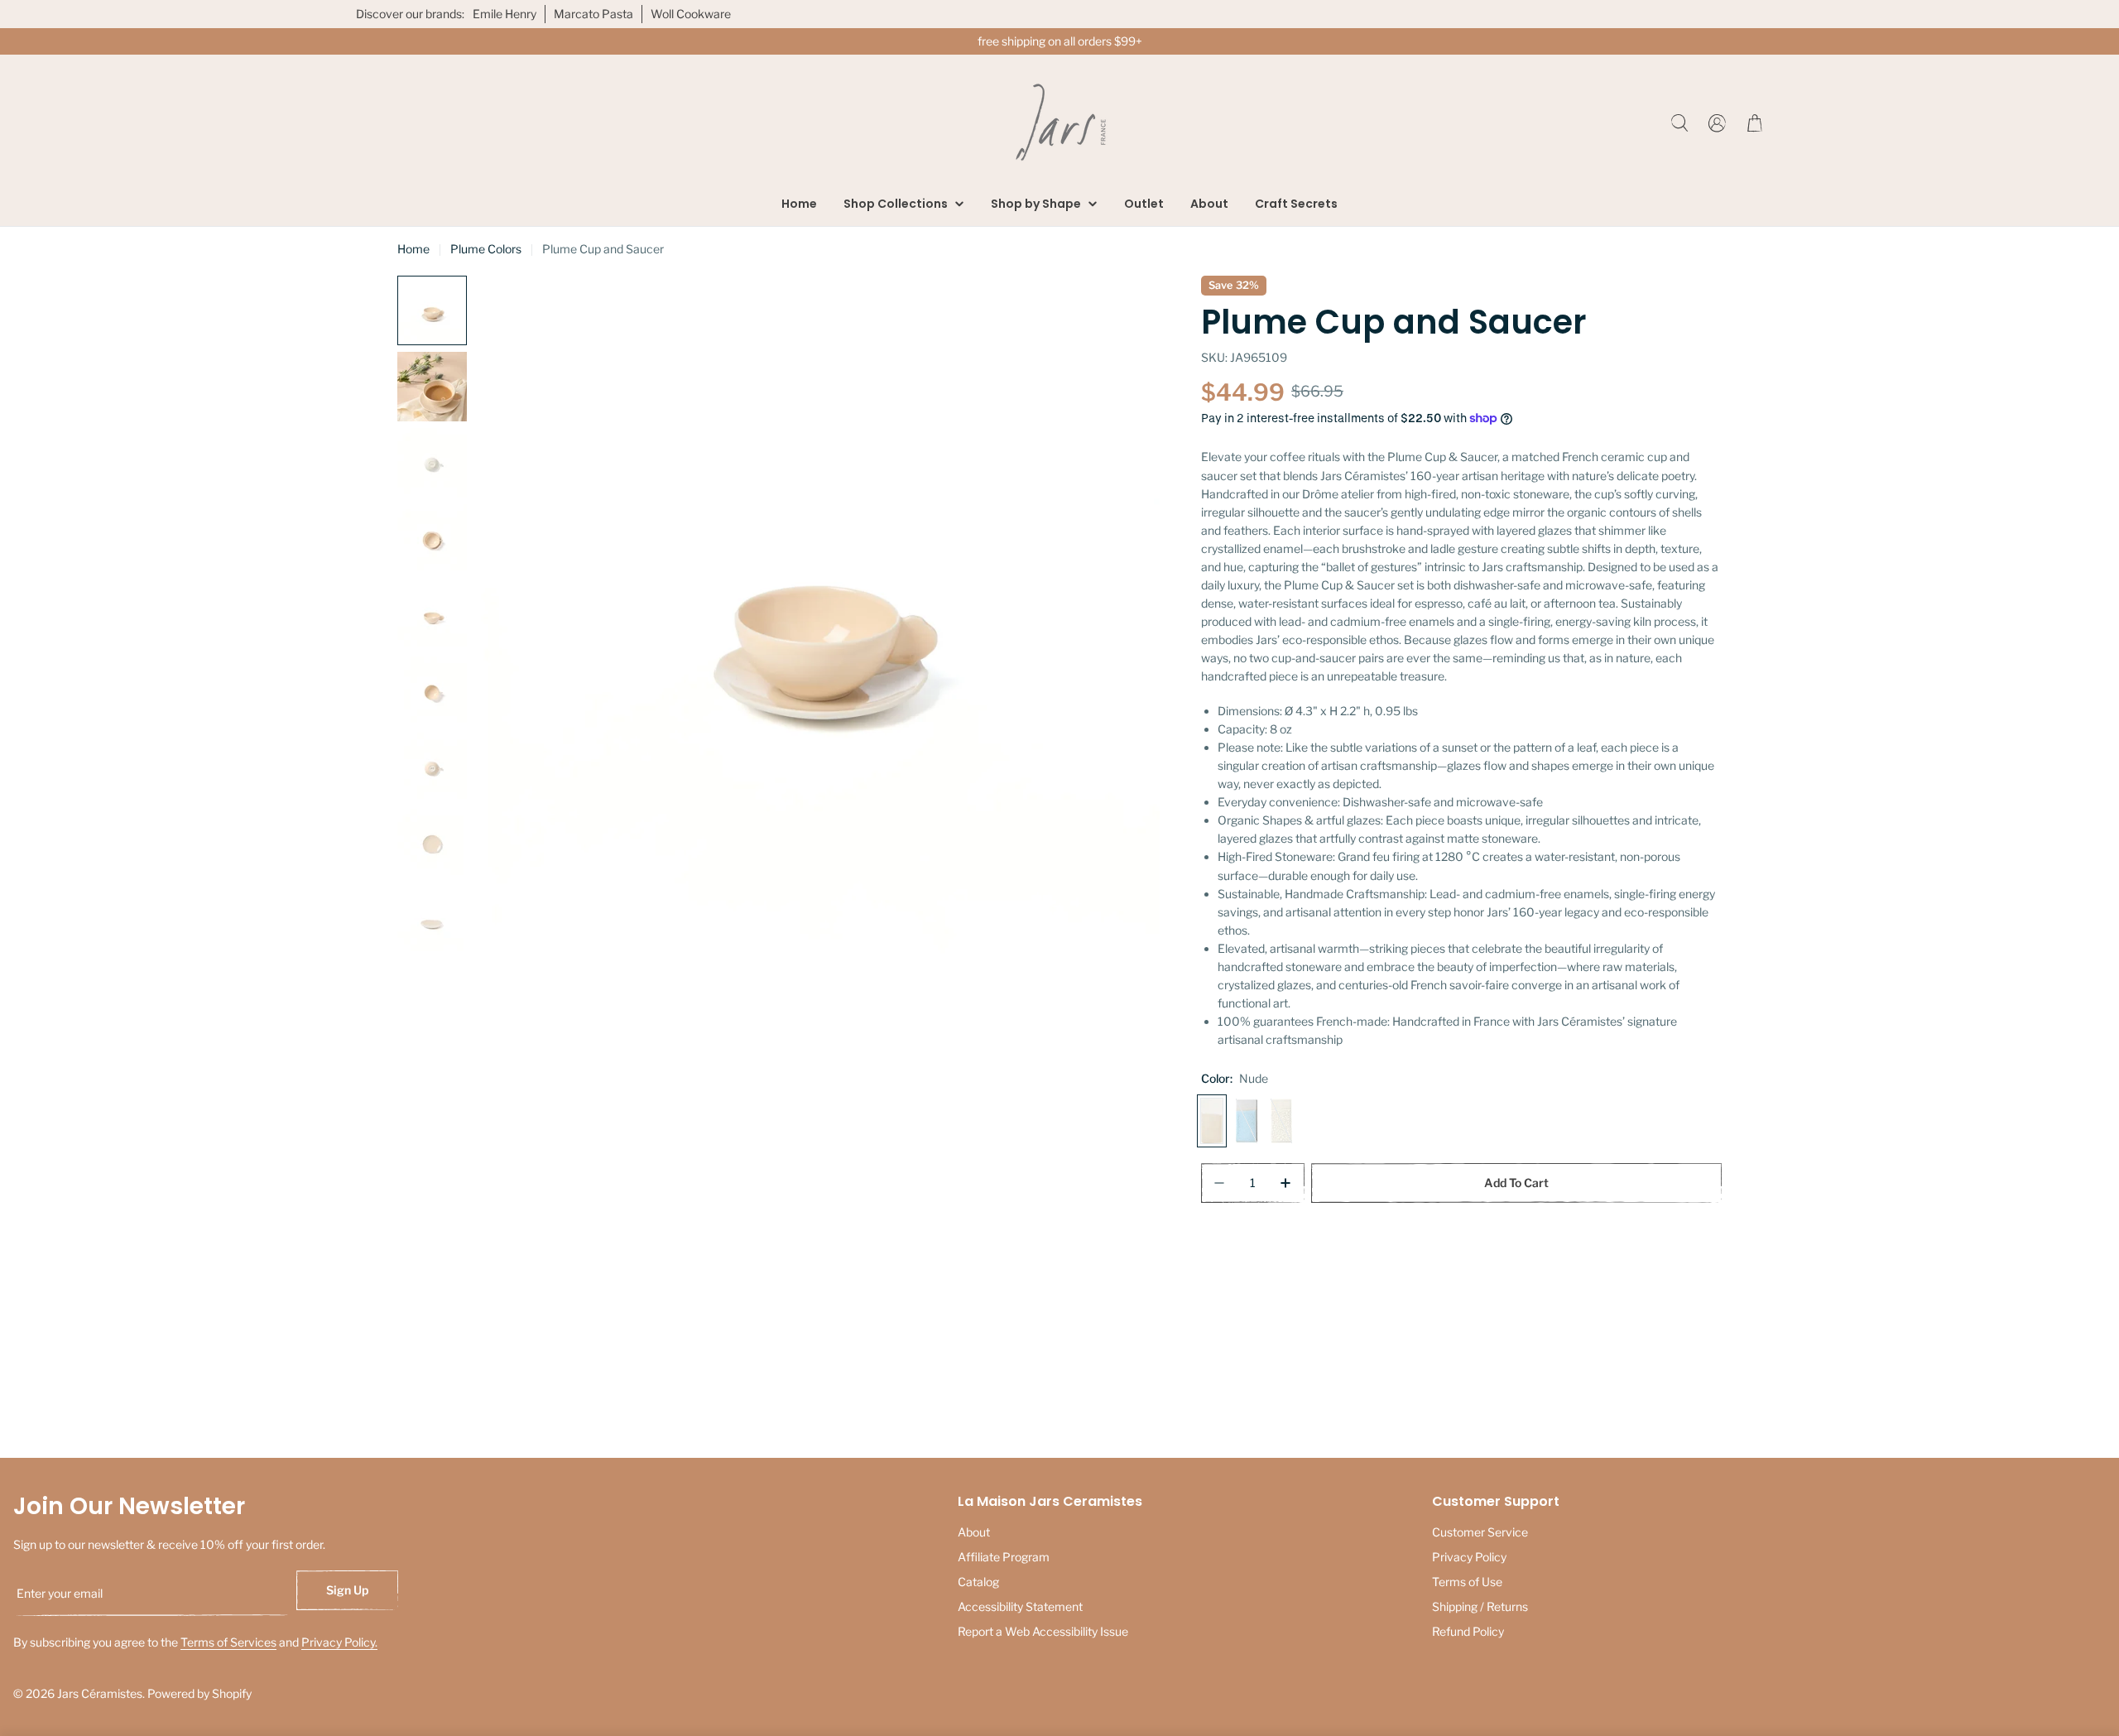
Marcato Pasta (593, 14)
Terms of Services (228, 1642)
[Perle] (1281, 1121)
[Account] (1717, 123)
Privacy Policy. (339, 1642)
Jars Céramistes (100, 1693)
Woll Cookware (691, 14)
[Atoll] (1247, 1121)
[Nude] (1212, 1121)
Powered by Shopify (199, 1693)
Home (413, 249)
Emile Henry (505, 14)
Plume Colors (486, 249)
